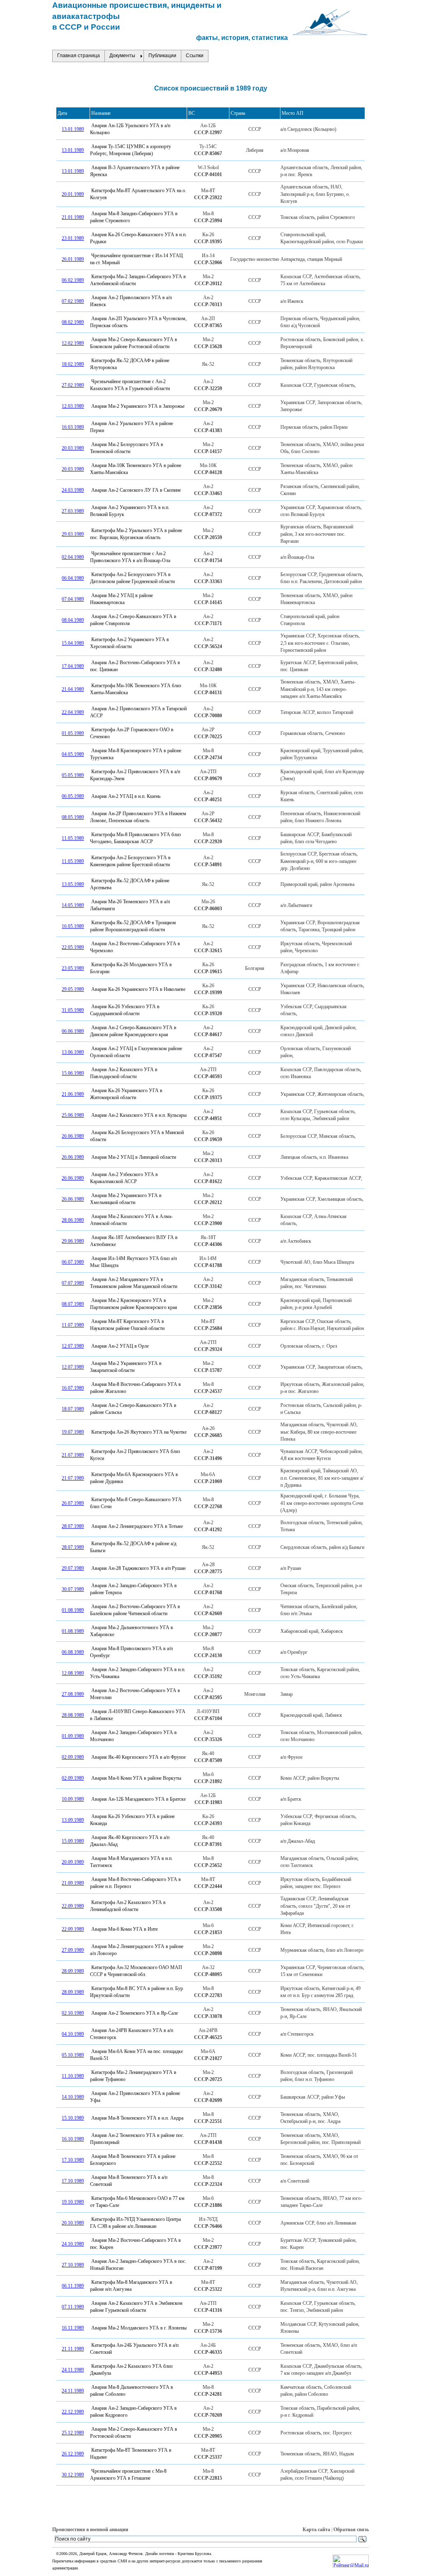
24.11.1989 (73, 2370)
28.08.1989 (73, 1715)
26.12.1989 (73, 2454)
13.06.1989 (73, 1052)
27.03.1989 (73, 511)
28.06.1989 (73, 1220)
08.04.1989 (73, 620)
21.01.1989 (73, 217)
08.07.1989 (73, 1304)
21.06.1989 (73, 1094)
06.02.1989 (73, 280)
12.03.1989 (73, 406)
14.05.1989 (73, 905)
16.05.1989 (73, 926)
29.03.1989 (73, 534)
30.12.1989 (73, 2475)
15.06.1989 (73, 1073)
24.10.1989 (73, 2244)
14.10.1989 (73, 2097)
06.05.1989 (73, 796)
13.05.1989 (73, 884)
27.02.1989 (73, 385)
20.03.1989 (73, 448)
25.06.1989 (73, 1115)
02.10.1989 (73, 2013)
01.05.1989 (73, 733)
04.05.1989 (73, 754)
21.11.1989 (73, 2349)
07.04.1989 (73, 599)
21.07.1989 (73, 1455)
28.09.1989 (73, 1971)
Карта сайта (316, 2530)
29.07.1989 (73, 1568)
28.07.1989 (73, 1526)
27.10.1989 (73, 2265)
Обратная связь (351, 2530)
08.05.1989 (73, 817)
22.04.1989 (73, 712)
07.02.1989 (73, 301)
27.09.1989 (73, 1950)
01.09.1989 (73, 1736)
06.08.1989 (73, 1652)
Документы (122, 56)
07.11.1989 (73, 2307)
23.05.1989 (73, 968)
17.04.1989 (73, 666)
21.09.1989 (73, 1883)
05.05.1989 (73, 775)
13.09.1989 (73, 1820)
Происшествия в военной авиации (90, 2530)
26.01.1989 (73, 259)
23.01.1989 (73, 238)
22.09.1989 (73, 1906)
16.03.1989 (73, 427)
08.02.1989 (73, 322)
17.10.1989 (73, 2160)
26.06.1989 (73, 1136)
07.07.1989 (73, 1283)
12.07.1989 (73, 1346)
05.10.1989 (73, 2055)
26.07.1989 (73, 1503)
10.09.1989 (73, 1799)
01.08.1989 (73, 1610)
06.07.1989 (73, 1262)
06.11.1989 (73, 2286)
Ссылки (195, 56)
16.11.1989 (73, 2328)
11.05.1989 (73, 838)
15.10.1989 (73, 2118)
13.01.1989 (73, 129)
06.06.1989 (73, 1031)
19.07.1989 (73, 1432)
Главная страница (79, 56)
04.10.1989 (73, 2034)
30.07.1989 (73, 1589)
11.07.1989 (73, 1325)
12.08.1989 (73, 1673)
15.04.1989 (73, 643)
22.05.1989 (73, 947)
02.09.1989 (73, 1757)
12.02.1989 (73, 343)
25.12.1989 (73, 2433)
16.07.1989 (73, 1388)
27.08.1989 (73, 1694)
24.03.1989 (73, 490)
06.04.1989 (73, 578)
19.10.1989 (73, 2202)
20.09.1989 (73, 1862)
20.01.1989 (73, 194)
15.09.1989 (73, 1841)
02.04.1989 (73, 557)
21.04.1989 (73, 689)
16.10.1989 (73, 2139)
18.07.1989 (73, 1409)
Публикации (162, 56)
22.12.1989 (73, 2412)
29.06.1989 (73, 1241)
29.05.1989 (73, 989)
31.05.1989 (73, 1010)
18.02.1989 (73, 364)
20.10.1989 (73, 2223)
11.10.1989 (73, 2076)
